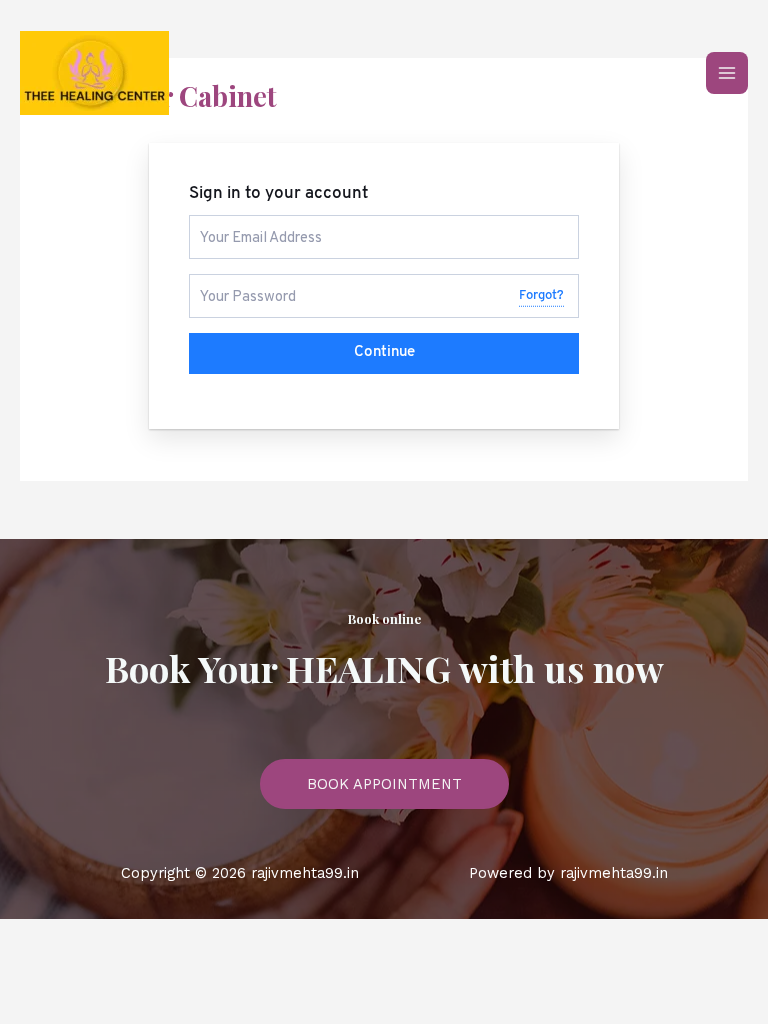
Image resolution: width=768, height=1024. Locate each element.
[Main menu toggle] (727, 73)
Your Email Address (253, 223)
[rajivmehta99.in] (94, 73)
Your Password (240, 282)
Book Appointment (384, 784)
